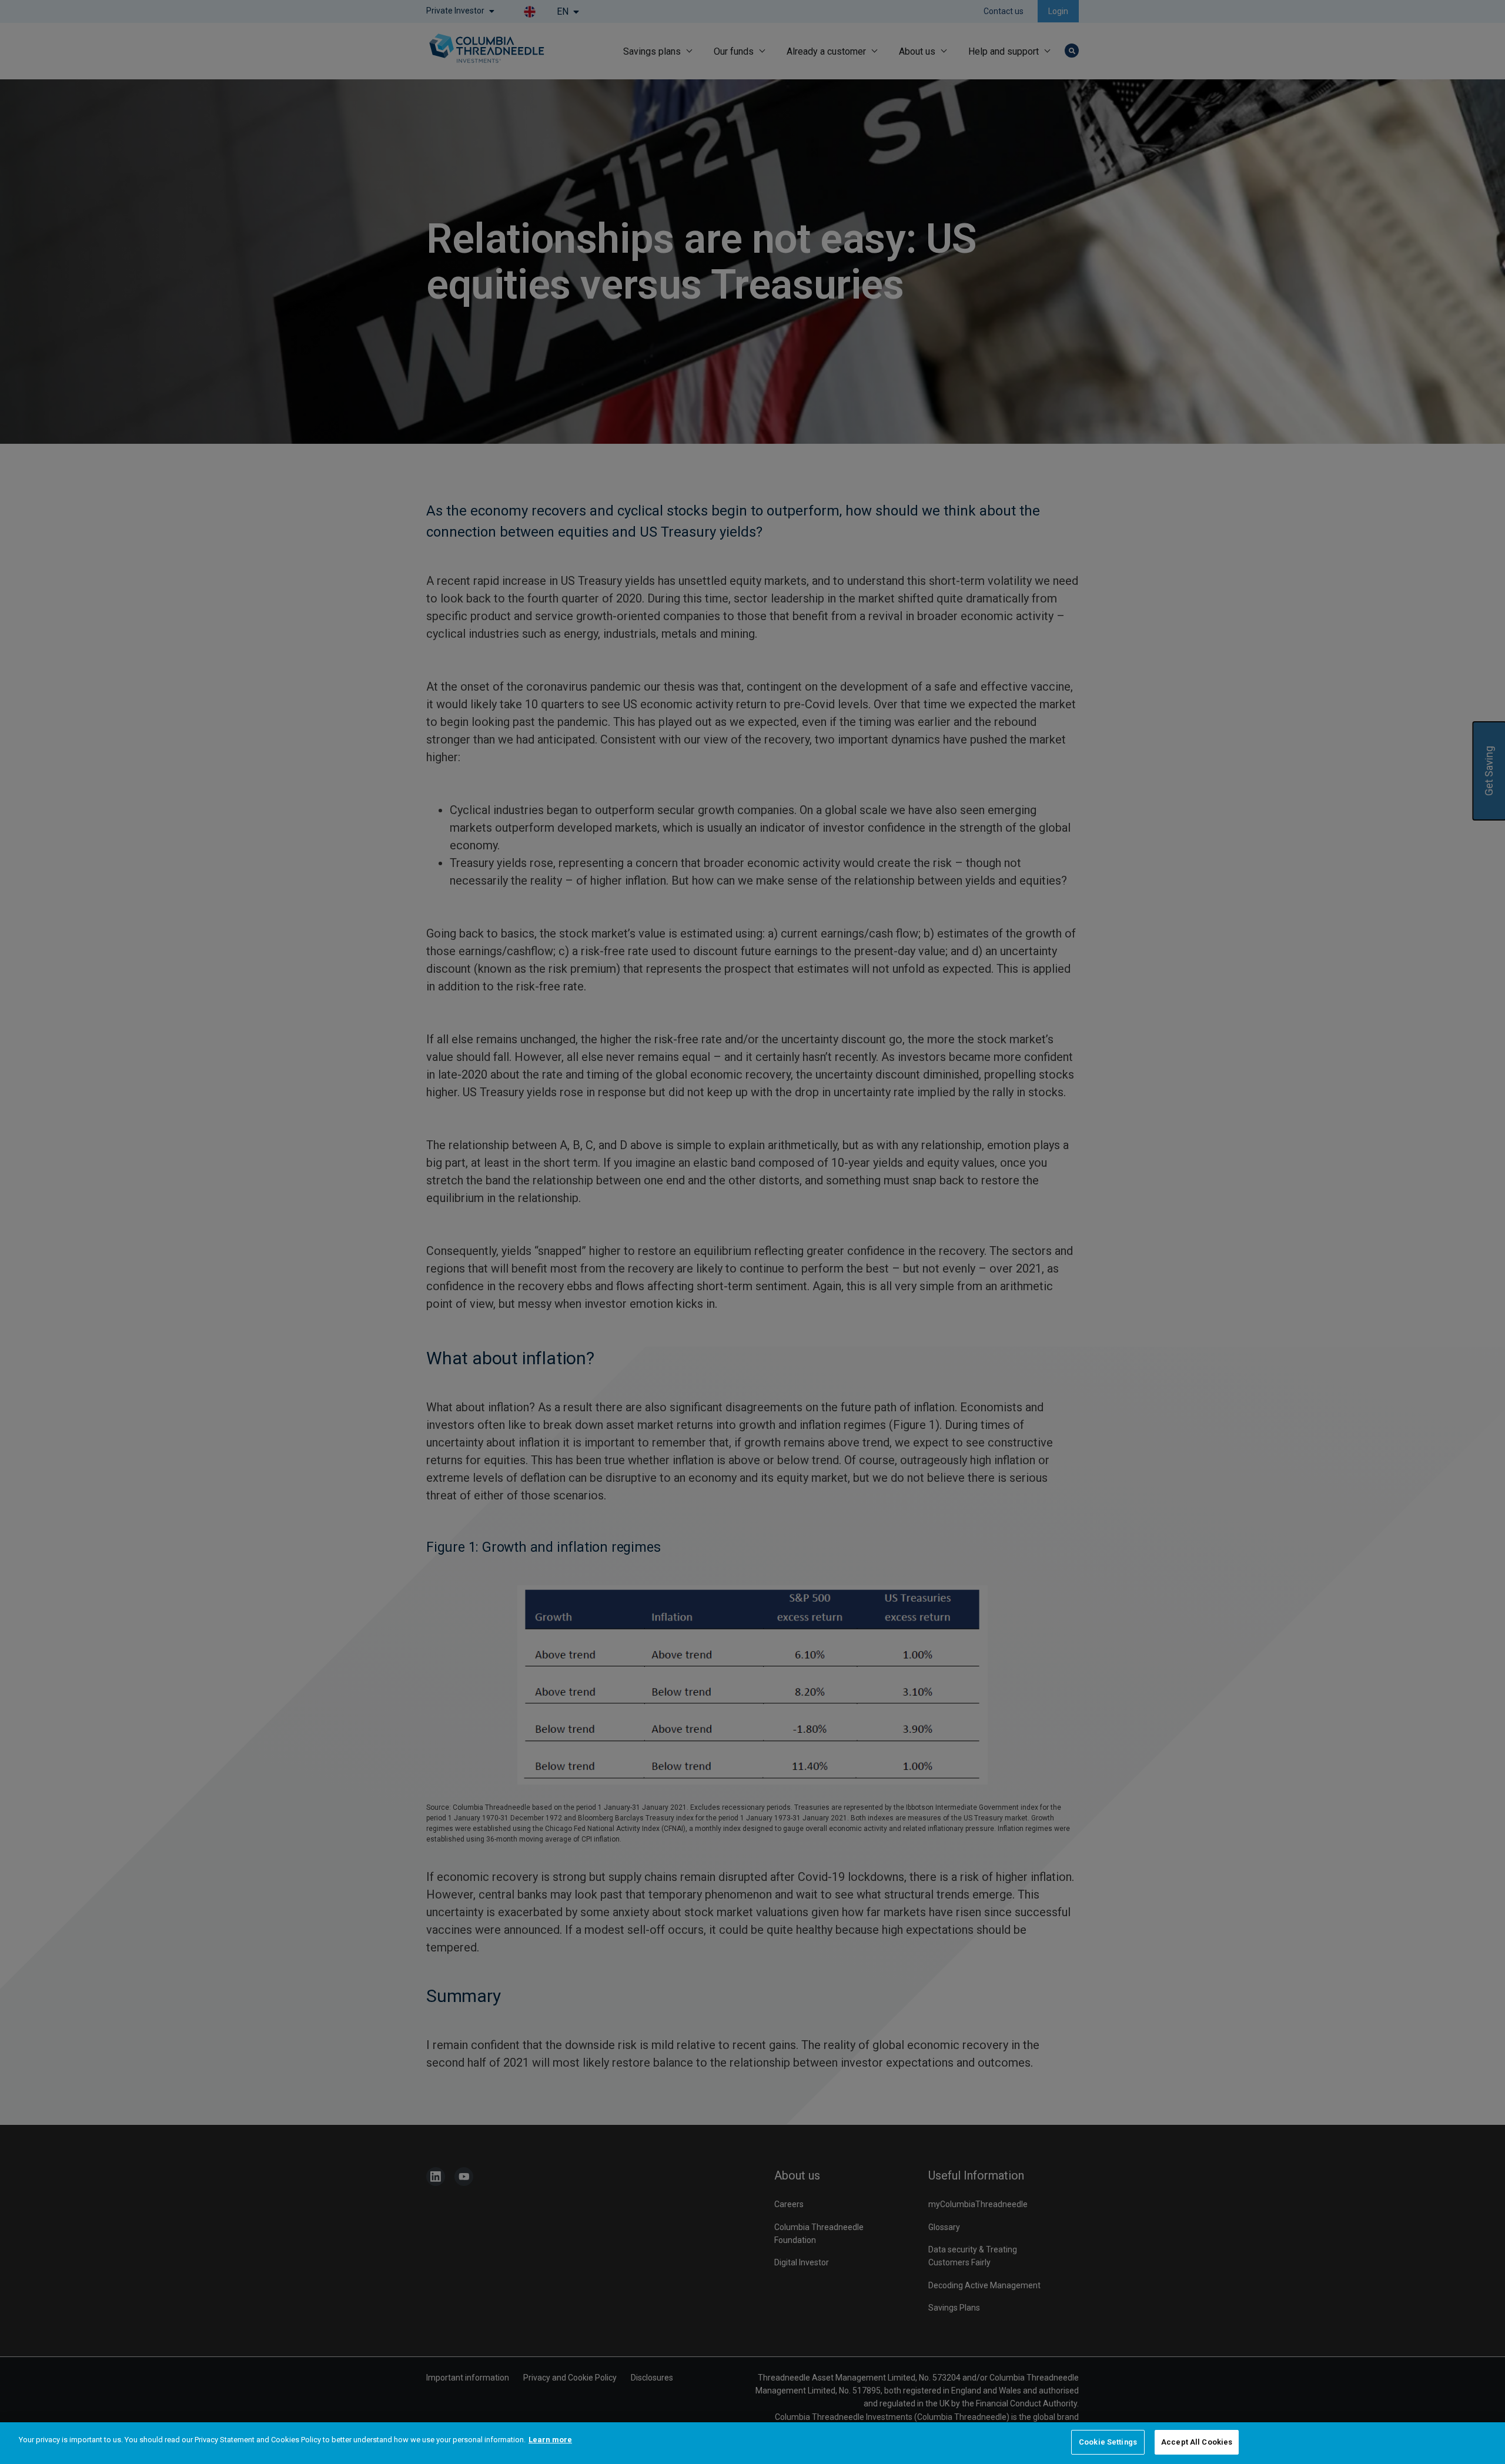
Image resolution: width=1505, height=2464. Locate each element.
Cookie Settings (1108, 2442)
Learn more (550, 2440)
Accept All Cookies (1197, 2442)
